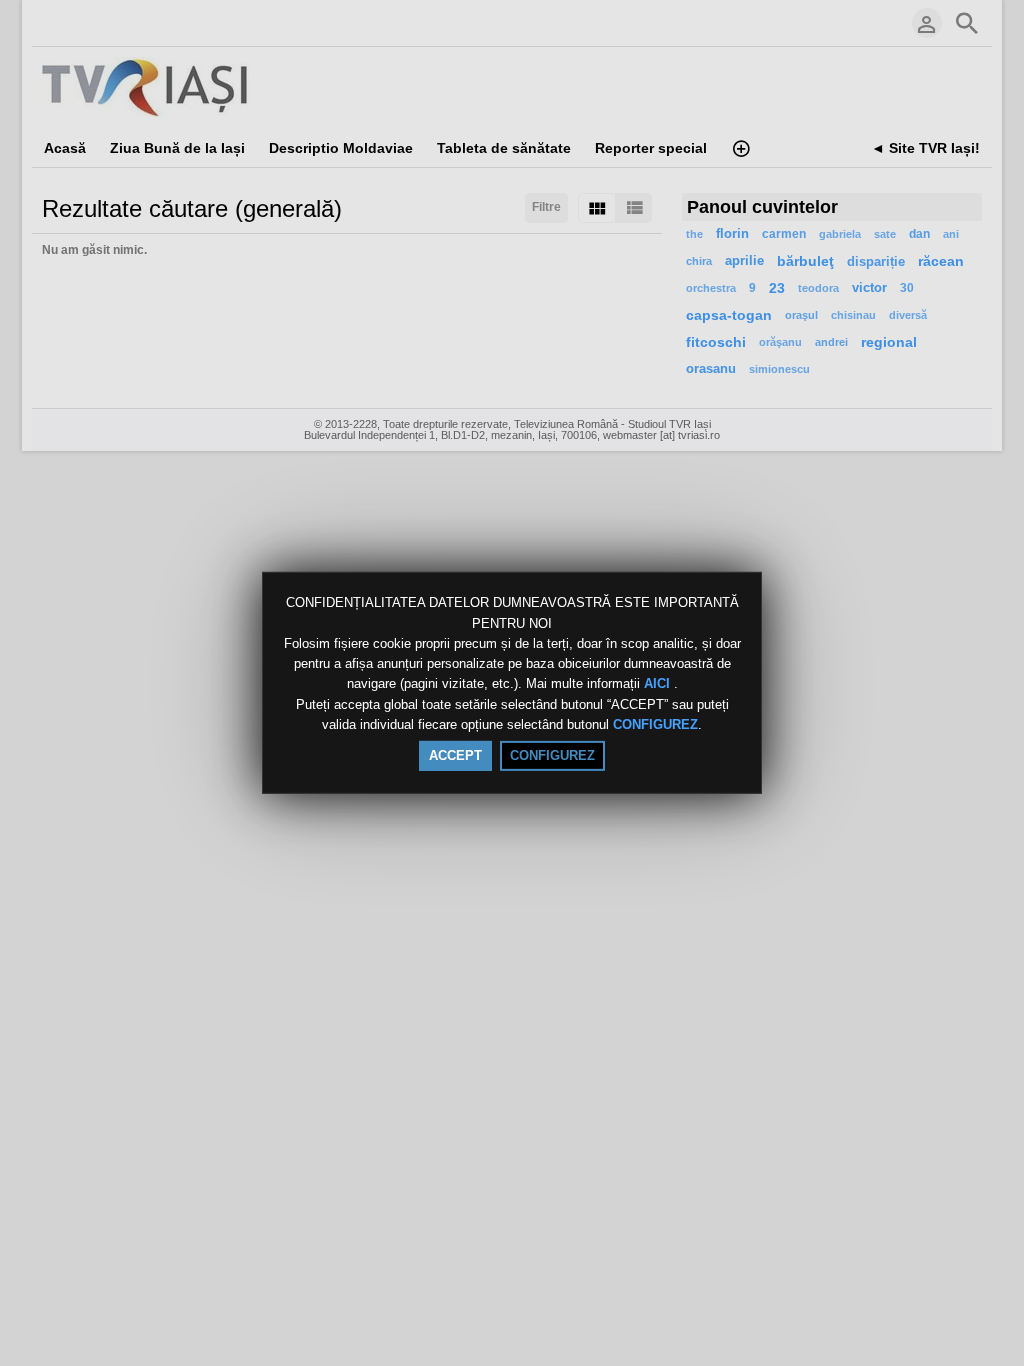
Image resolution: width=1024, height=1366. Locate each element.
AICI (659, 684)
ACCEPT (455, 755)
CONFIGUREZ (655, 724)
